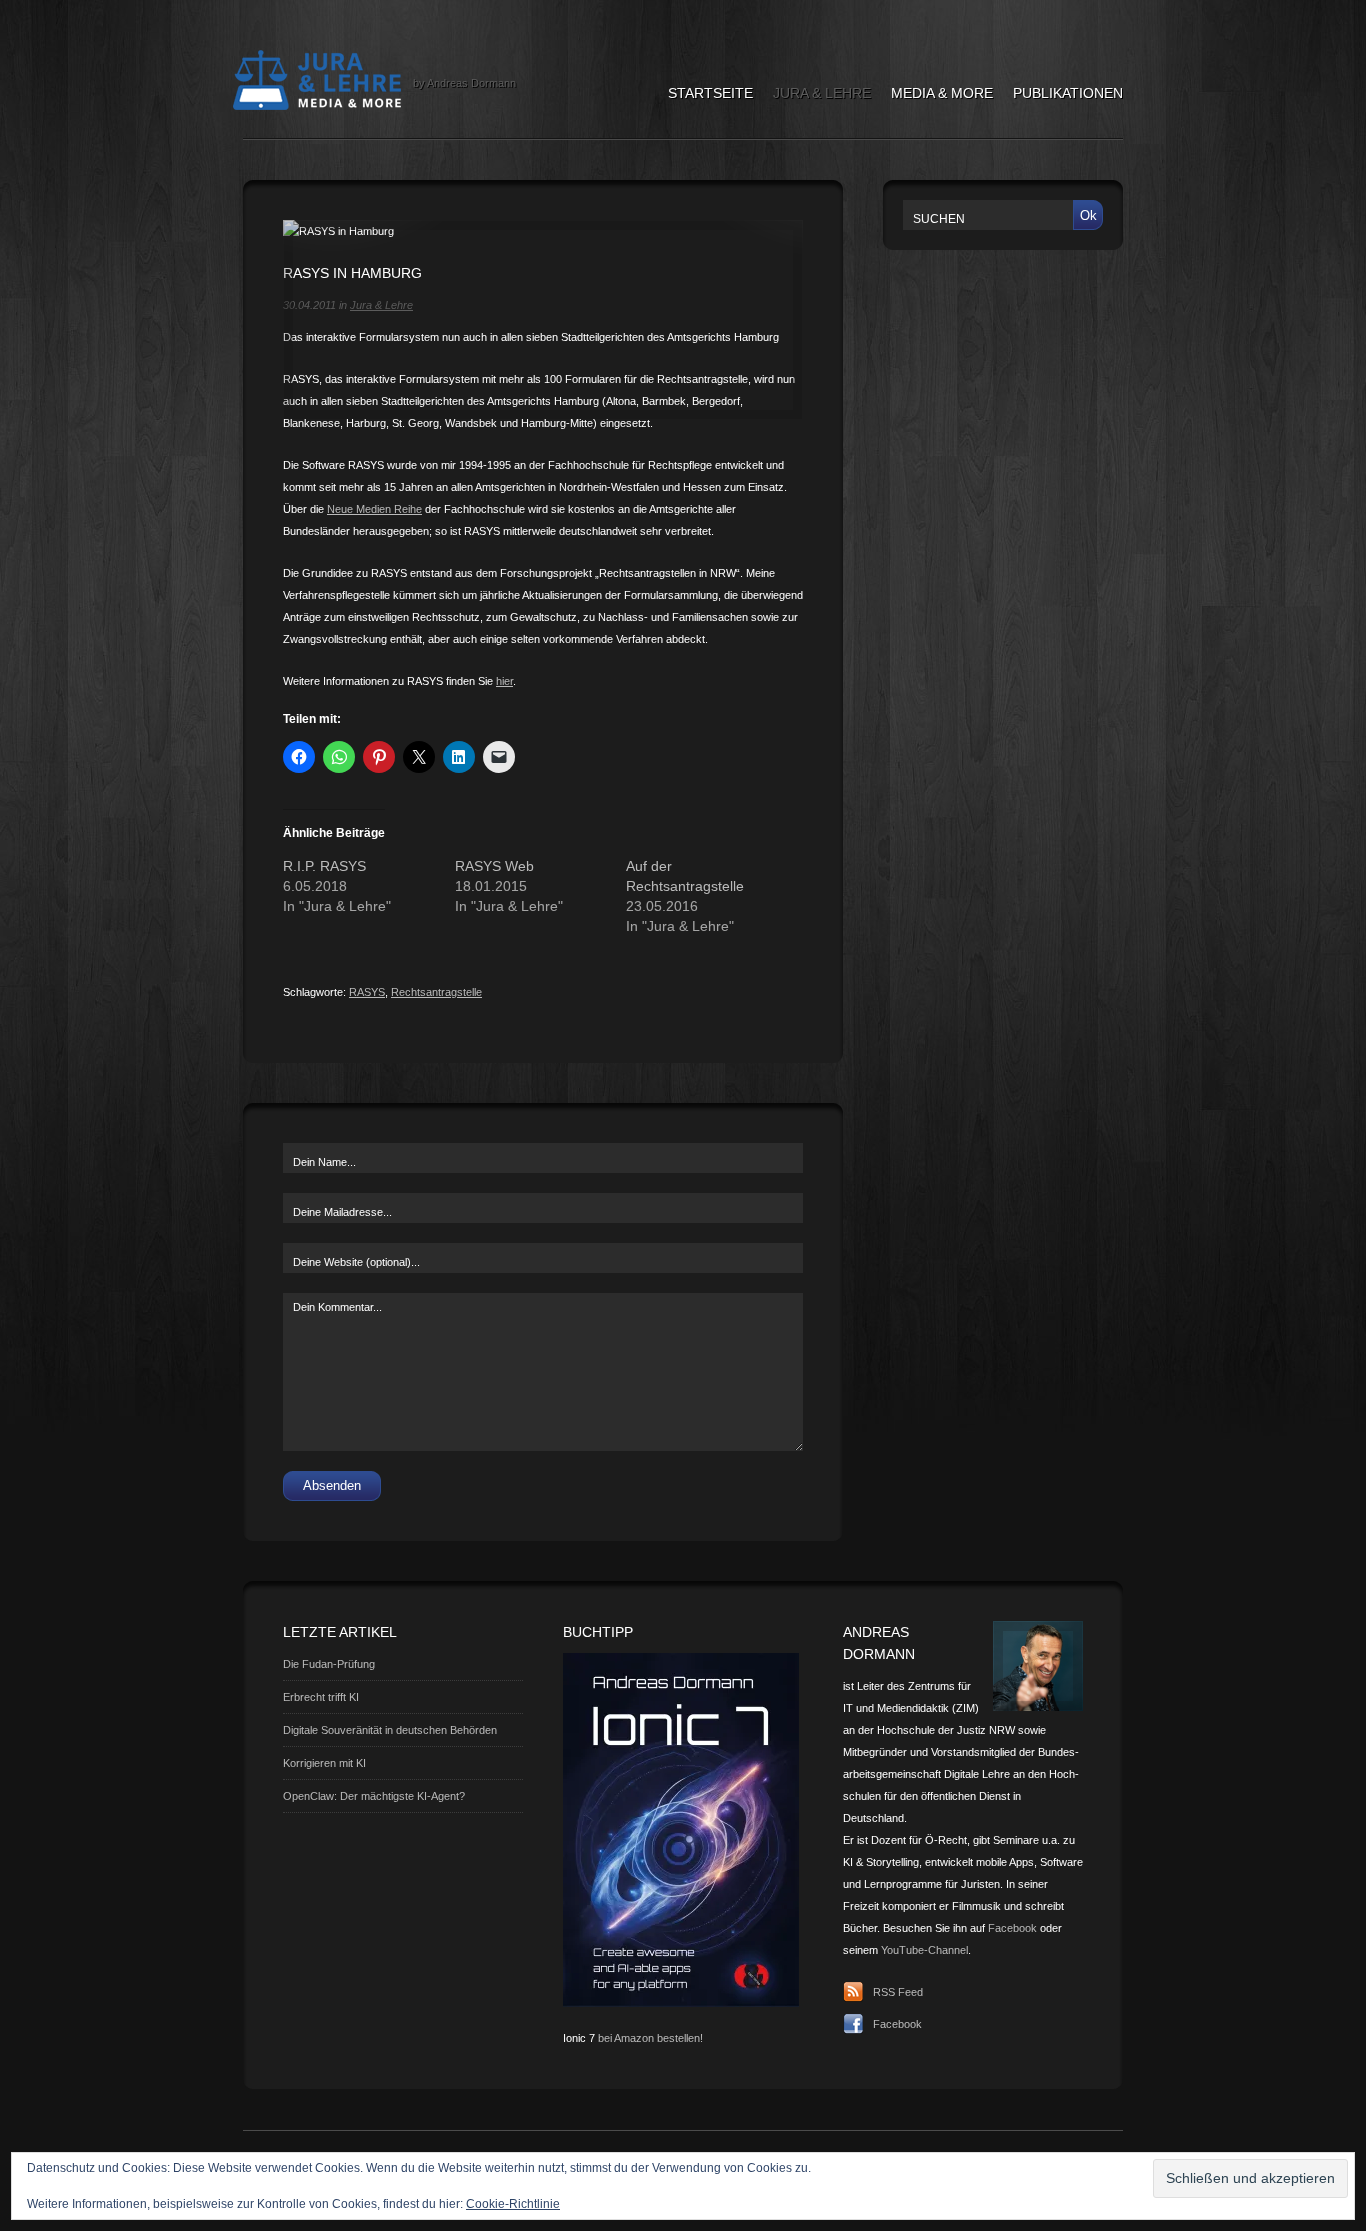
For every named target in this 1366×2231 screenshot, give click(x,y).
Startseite (710, 93)
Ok (1088, 215)
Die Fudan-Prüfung (329, 1664)
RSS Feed (898, 1992)
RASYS (367, 992)
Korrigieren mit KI (324, 1763)
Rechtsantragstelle (436, 992)
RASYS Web (494, 866)
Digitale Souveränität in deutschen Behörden (390, 1730)
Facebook (1012, 1928)
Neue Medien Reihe (374, 509)
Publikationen (1068, 93)
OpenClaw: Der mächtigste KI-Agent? (374, 1796)
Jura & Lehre (822, 93)
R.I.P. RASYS (324, 866)
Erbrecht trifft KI (321, 1697)
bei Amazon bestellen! (650, 2038)
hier (504, 681)
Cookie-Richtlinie (513, 2204)
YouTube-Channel (924, 1950)
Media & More (942, 93)
